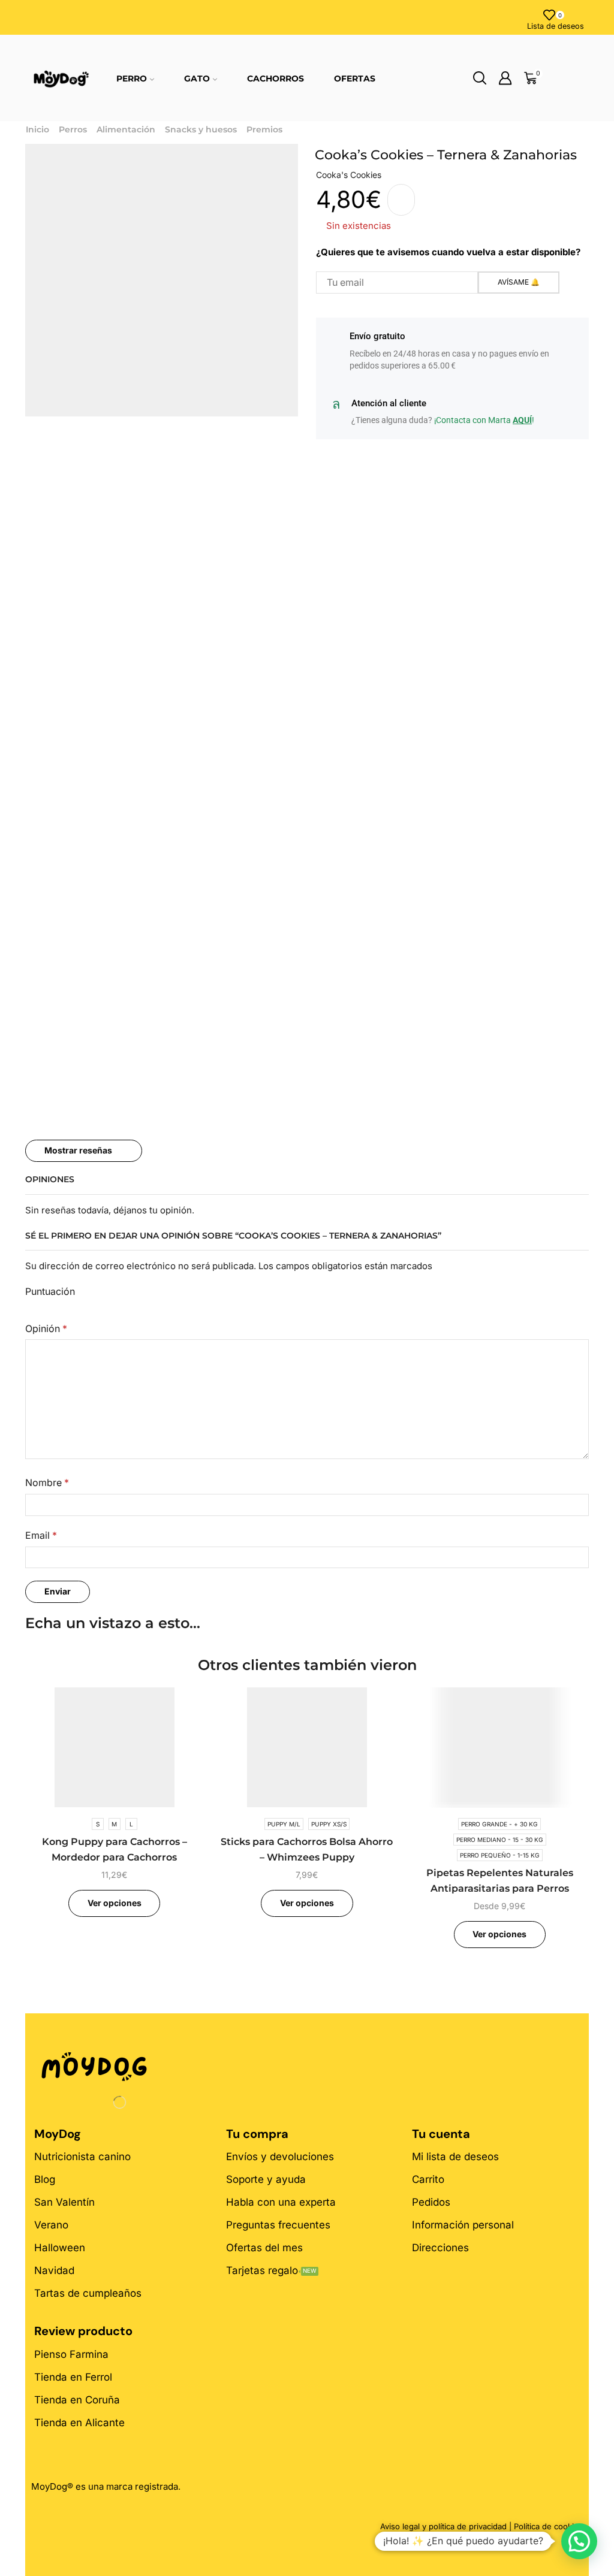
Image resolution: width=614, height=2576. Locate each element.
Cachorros (276, 78)
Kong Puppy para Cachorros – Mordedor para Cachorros (115, 1849)
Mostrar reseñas (78, 1150)
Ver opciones (115, 1903)
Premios (264, 129)
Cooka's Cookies (349, 175)
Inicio (37, 129)
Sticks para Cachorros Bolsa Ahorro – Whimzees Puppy (307, 1849)
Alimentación (126, 129)
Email (41, 1535)
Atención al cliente (389, 403)
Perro (132, 78)
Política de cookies (548, 2526)
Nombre (47, 1483)
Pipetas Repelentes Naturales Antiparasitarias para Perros (500, 1881)
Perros (73, 129)
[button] (579, 2541)
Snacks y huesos (201, 129)
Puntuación (50, 1292)
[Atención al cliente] (336, 404)
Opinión (46, 1329)
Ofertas (355, 78)
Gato (197, 78)
